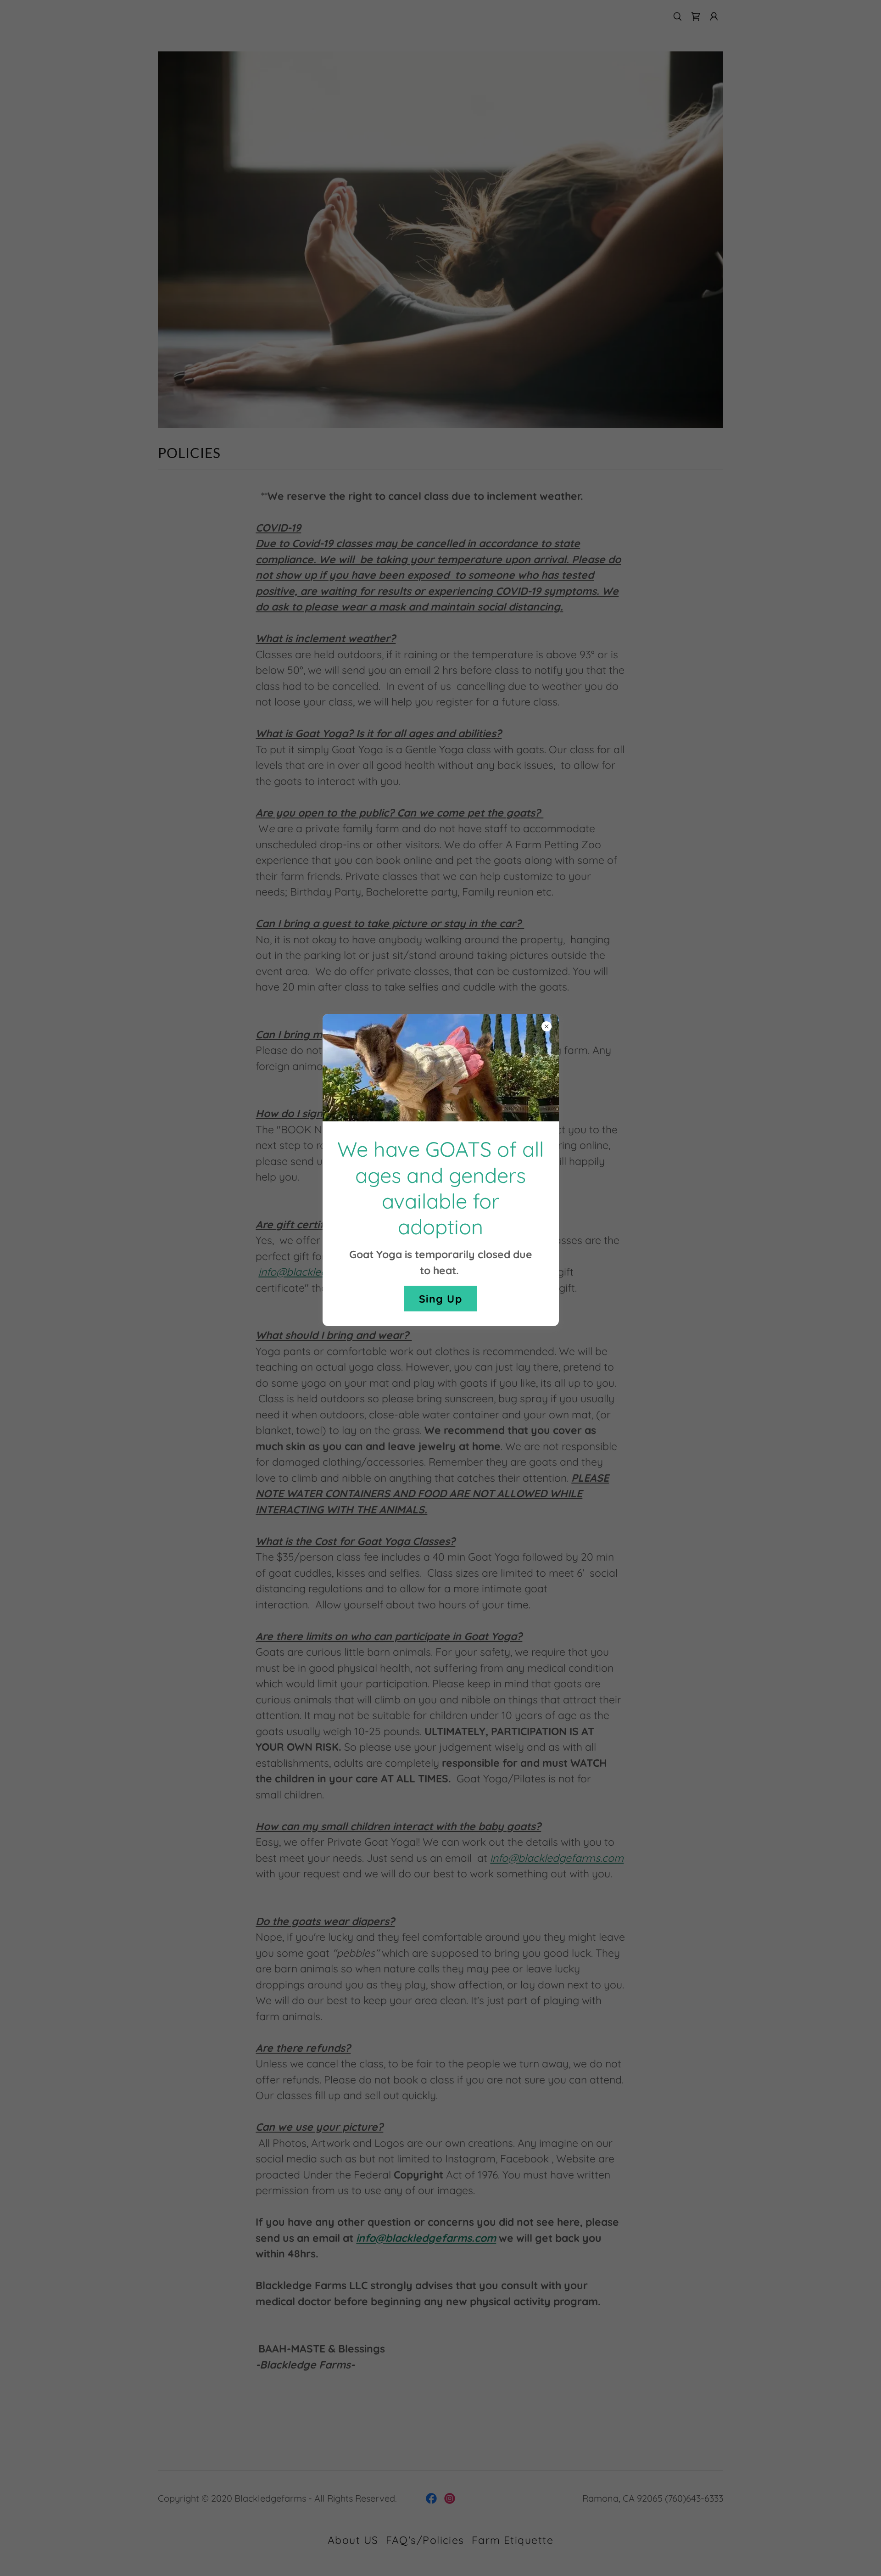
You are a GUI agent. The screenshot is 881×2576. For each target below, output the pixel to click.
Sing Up (440, 1299)
